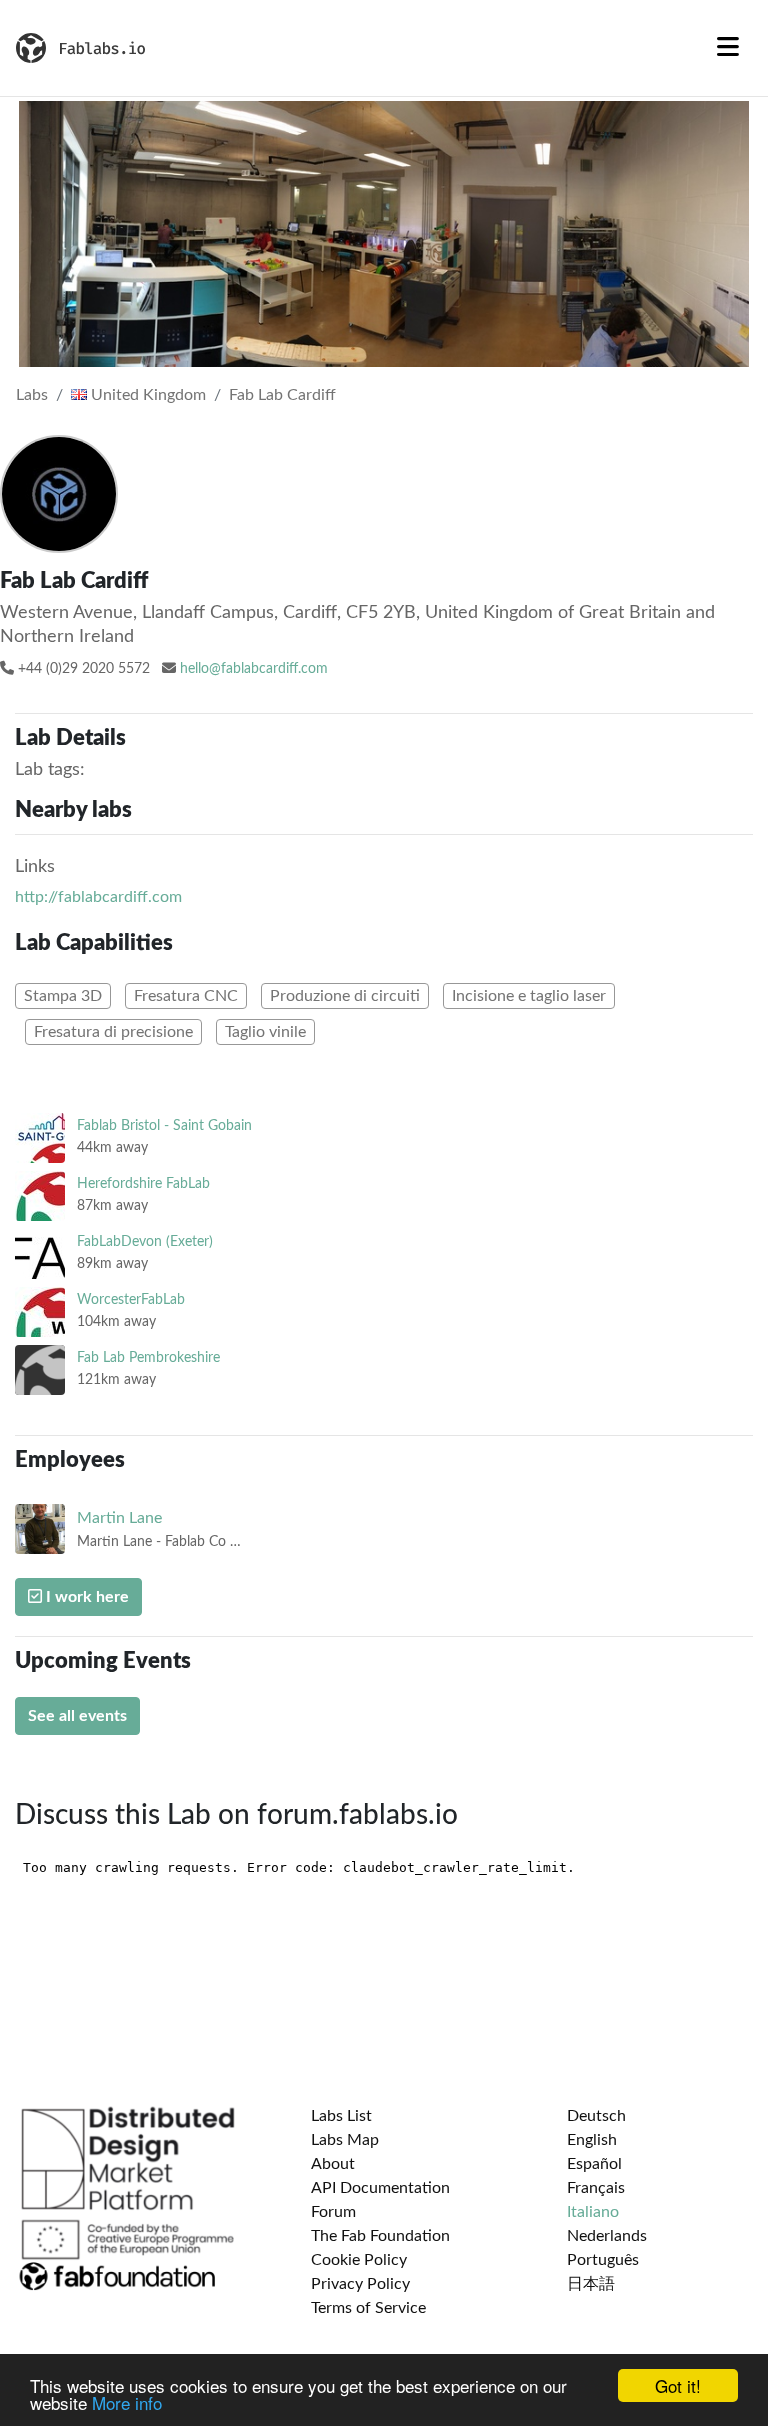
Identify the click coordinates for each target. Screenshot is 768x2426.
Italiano (593, 2212)
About (333, 2164)
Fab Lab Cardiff (282, 395)
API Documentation (380, 2188)
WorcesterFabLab (131, 1299)
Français (596, 2188)
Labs (32, 395)
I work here (85, 1597)
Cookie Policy (359, 2260)
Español (594, 2164)
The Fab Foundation (380, 2236)
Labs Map (345, 2140)
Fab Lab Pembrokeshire (148, 1357)
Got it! (678, 2385)
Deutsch (596, 2116)
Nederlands (607, 2236)
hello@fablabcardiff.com (254, 669)
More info (127, 2402)
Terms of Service (368, 2308)
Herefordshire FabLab (143, 1183)
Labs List (341, 2116)
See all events (77, 1716)
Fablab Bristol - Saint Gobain (164, 1125)
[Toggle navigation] (728, 48)
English (592, 2140)
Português (603, 2260)
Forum (333, 2212)
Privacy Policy (360, 2284)
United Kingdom (146, 395)
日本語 (591, 2284)
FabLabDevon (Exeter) (145, 1241)
